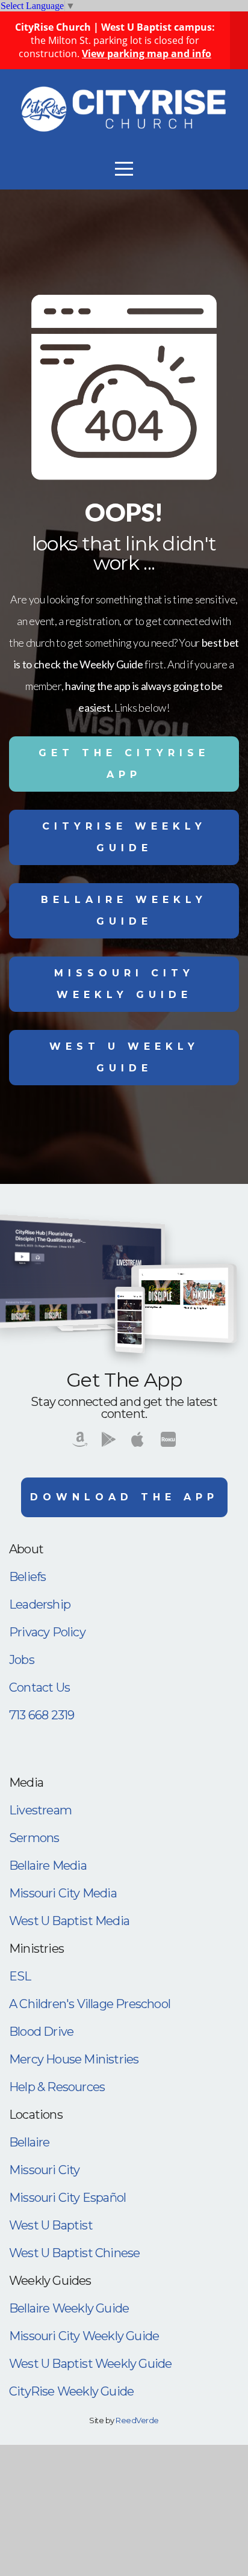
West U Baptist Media (69, 1921)
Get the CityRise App (124, 764)
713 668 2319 (42, 1715)
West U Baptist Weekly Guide (90, 2364)
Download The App (124, 1497)
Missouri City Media (63, 1893)
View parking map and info (147, 54)
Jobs (22, 1660)
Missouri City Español (67, 2198)
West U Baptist (51, 2225)
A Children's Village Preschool (90, 2004)
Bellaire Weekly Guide (124, 911)
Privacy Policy (47, 1632)
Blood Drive (41, 2032)
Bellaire (29, 2142)
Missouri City (45, 2170)
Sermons (34, 1838)
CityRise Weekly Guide (124, 837)
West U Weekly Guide (124, 1057)
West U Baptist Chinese (74, 2253)
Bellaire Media (48, 1866)
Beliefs (27, 1577)
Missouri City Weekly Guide (124, 984)
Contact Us (39, 1687)
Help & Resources (57, 2087)
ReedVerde (137, 2420)
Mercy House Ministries (74, 2059)
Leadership (40, 1604)
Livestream (40, 1810)
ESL (20, 1976)
